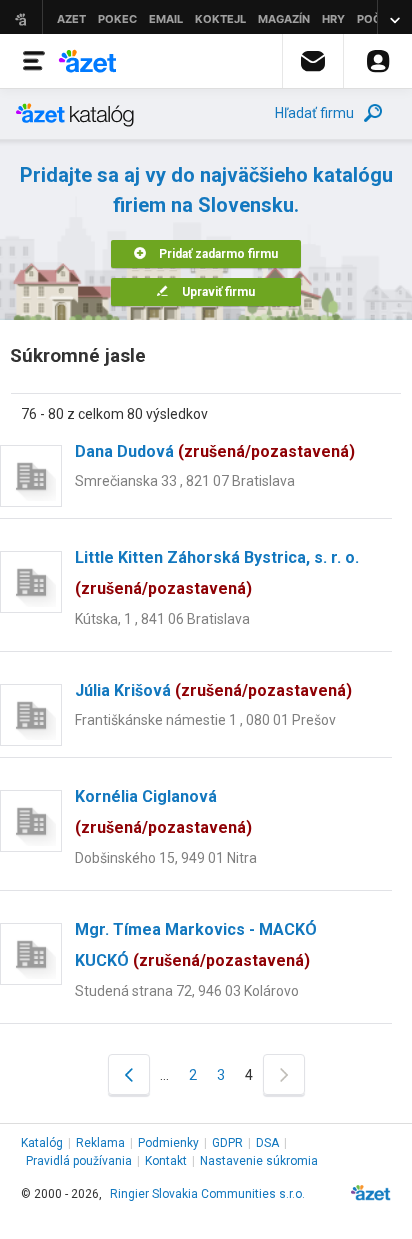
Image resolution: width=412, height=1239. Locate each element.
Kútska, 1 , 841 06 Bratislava (162, 619)
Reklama (100, 1143)
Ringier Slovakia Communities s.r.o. (207, 1194)
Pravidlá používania (79, 1161)
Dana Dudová (215, 451)
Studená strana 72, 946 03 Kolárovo (187, 991)
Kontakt (166, 1161)
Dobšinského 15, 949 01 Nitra (166, 858)
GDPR (227, 1143)
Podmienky (168, 1143)
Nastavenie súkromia (259, 1161)
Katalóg (42, 1143)
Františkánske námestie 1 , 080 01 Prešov (205, 720)
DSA (267, 1143)
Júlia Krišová (213, 690)
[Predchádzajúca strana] (129, 1074)
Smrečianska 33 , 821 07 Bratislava (185, 481)
